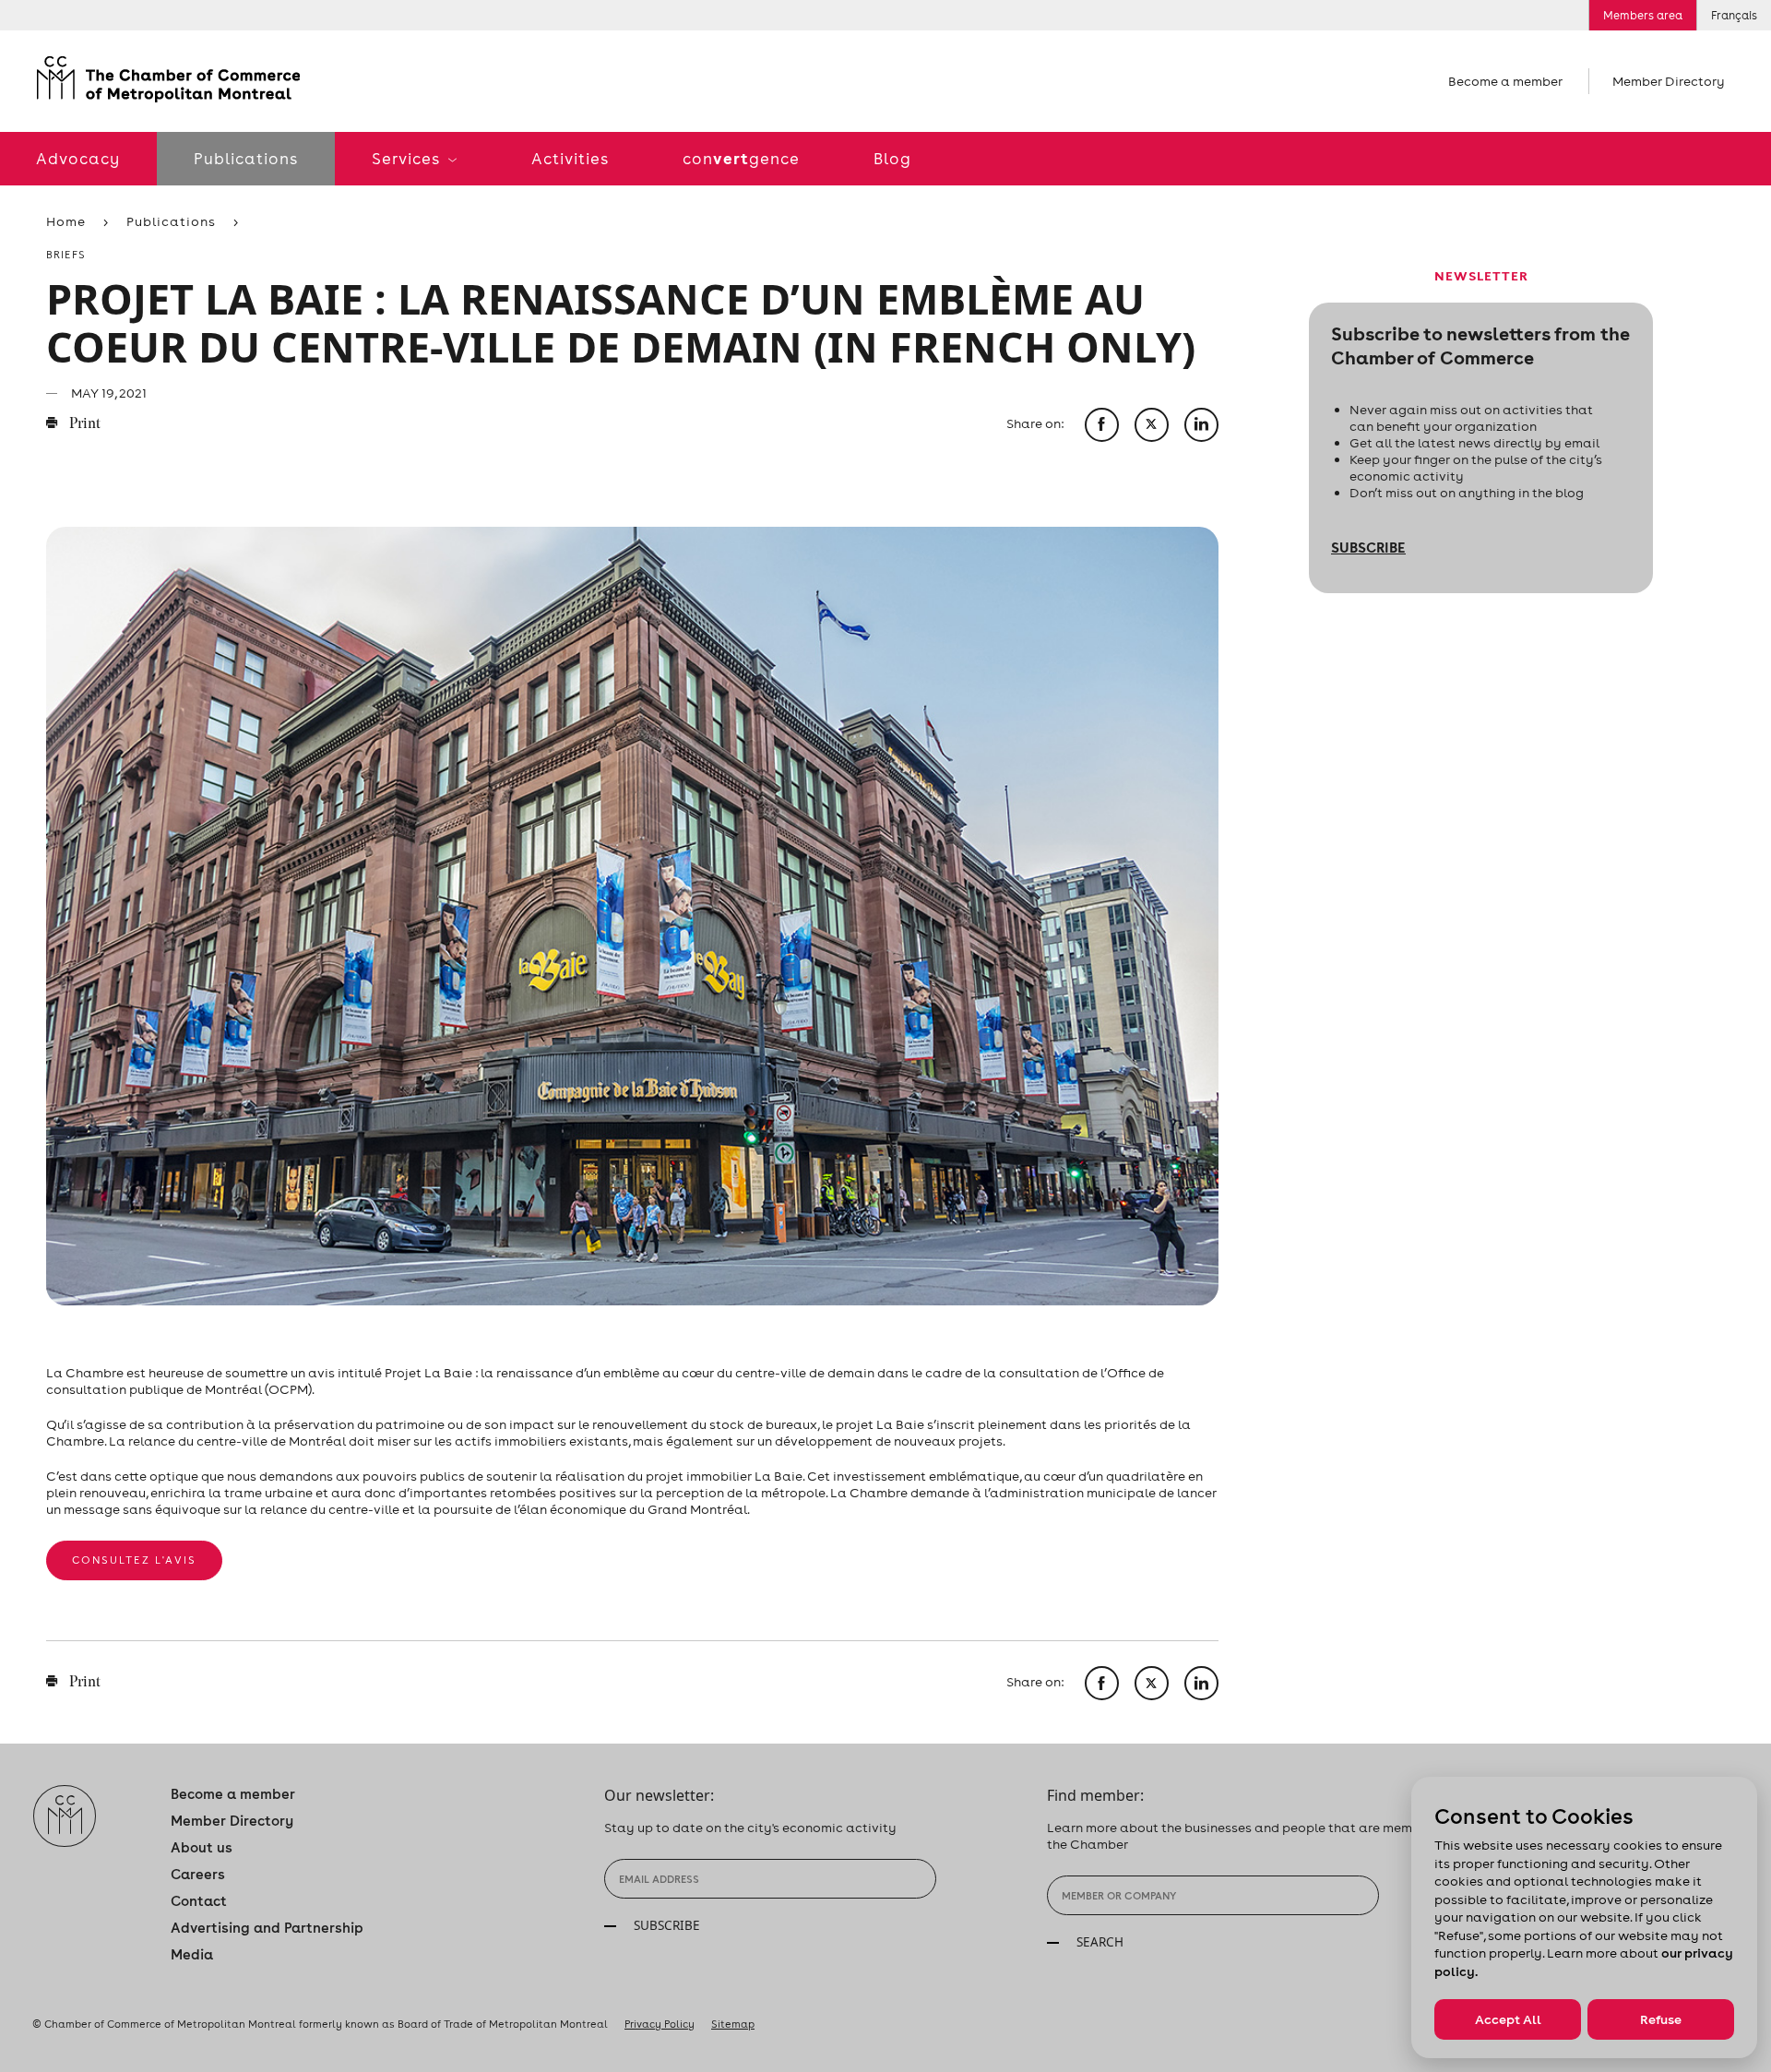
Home (66, 221)
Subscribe (1368, 547)
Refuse (1661, 2019)
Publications (246, 159)
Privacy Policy (660, 2024)
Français (1734, 15)
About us (202, 1847)
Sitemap (733, 2024)
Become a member (1505, 81)
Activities (570, 159)
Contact (199, 1901)
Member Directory (1669, 81)
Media (192, 1954)
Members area (1643, 15)
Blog (892, 159)
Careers (198, 1874)
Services (408, 159)
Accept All (1508, 2019)
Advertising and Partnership (267, 1928)
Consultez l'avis (134, 1560)
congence (741, 158)
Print (83, 424)
